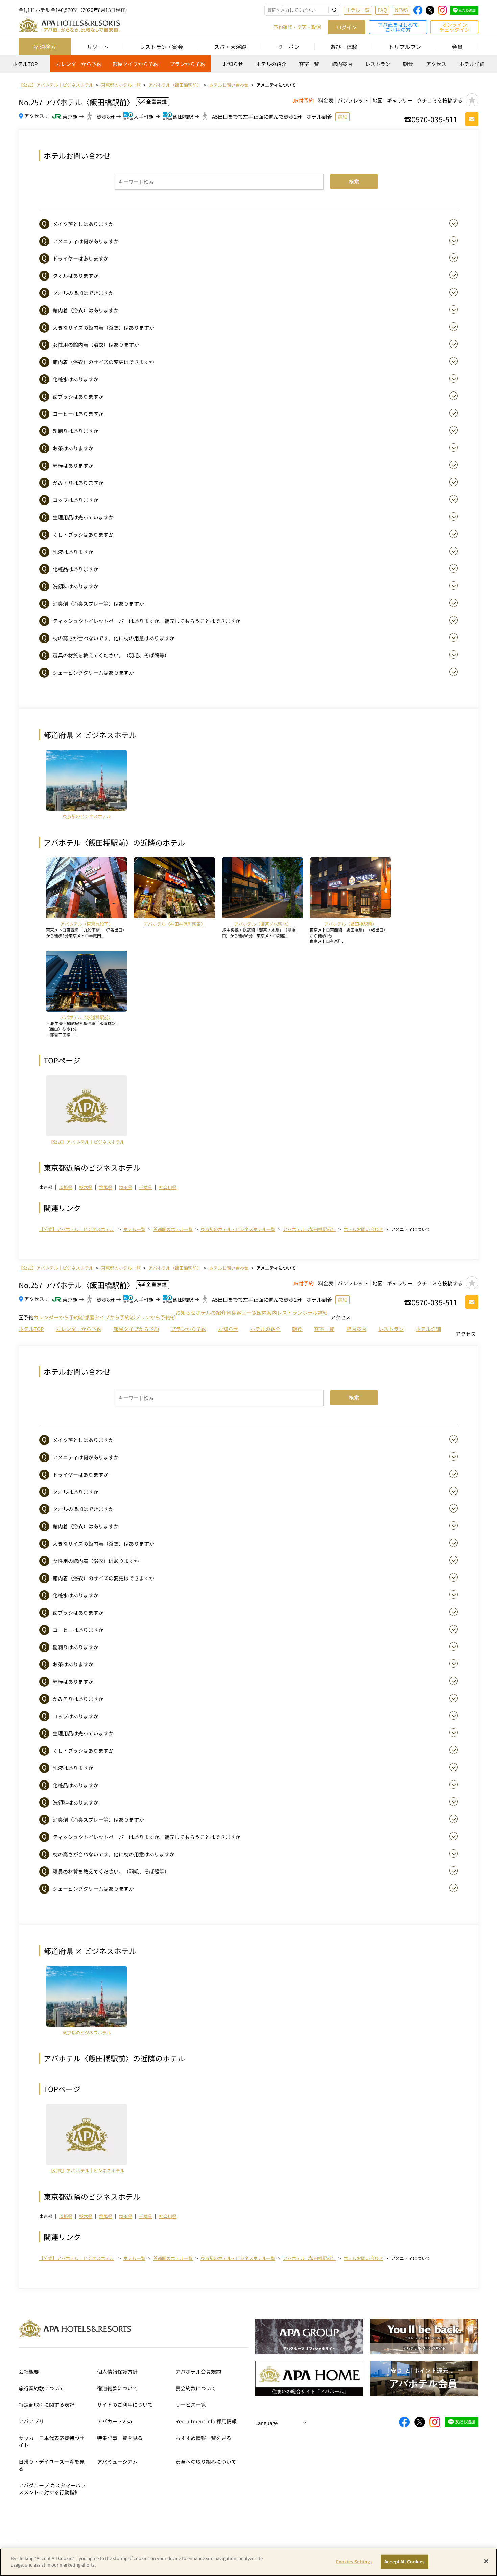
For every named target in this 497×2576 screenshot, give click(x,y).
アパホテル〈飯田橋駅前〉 (309, 1229)
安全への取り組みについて (206, 2461)
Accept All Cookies (404, 2562)
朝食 (408, 64)
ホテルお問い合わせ (363, 1229)
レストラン (378, 64)
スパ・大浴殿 (230, 47)
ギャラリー (400, 100)
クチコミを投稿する (440, 100)
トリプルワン (405, 47)
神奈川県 (168, 1187)
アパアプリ (31, 2421)
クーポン (288, 47)
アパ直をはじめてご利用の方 (398, 27)
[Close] (486, 2561)
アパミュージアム (117, 2461)
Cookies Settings (354, 2562)
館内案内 (342, 64)
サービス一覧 (191, 2405)
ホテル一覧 (358, 10)
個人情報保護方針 (117, 2371)
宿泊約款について (117, 2388)
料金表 (326, 100)
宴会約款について (196, 2388)
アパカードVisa (114, 2421)
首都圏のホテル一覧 (173, 1229)
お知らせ (233, 64)
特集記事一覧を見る (120, 2438)
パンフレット (353, 100)
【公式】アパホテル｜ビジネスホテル (77, 1229)
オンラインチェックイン (454, 27)
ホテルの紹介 (271, 64)
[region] (249, 66)
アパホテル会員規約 (198, 2371)
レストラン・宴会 (161, 47)
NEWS (401, 10)
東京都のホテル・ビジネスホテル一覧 (238, 1229)
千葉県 (146, 1187)
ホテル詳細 (472, 64)
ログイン (347, 27)
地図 (378, 100)
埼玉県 (126, 1187)
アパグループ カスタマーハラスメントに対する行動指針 (52, 2489)
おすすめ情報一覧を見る (203, 2438)
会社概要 (29, 2371)
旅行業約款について (41, 2388)
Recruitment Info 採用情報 (206, 2421)
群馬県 (106, 1187)
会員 (457, 47)
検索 (354, 182)
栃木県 (86, 1187)
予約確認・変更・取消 (297, 27)
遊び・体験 (344, 47)
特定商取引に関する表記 (46, 2405)
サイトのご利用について (125, 2405)
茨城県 (66, 1187)
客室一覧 (309, 64)
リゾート (98, 47)
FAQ (382, 10)
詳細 (342, 117)
